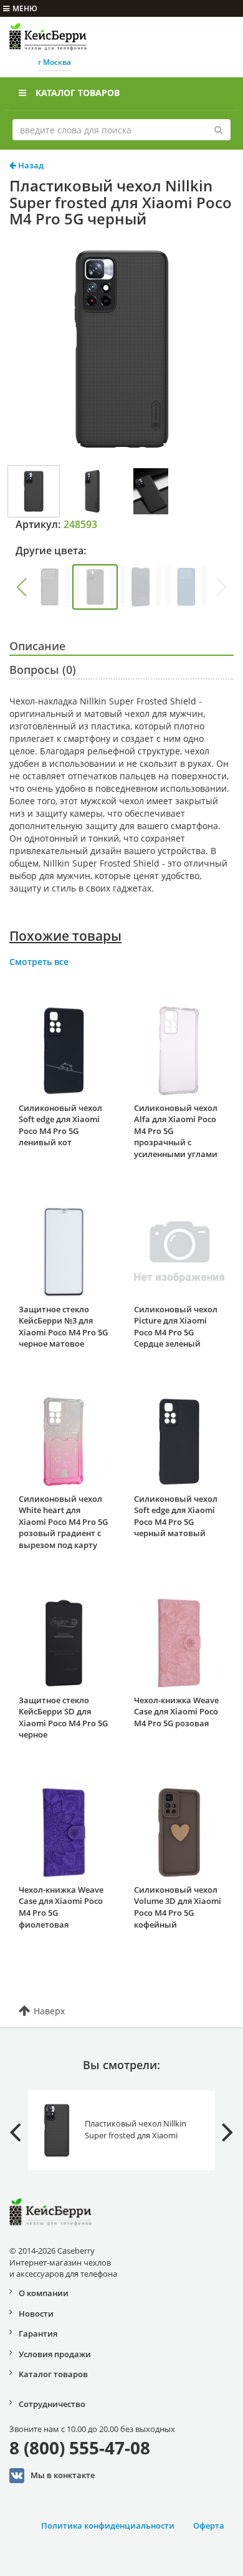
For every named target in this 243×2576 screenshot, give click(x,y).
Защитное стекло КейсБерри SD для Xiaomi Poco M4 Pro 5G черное (63, 1718)
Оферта (209, 2526)
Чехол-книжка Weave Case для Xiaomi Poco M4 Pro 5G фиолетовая (61, 1907)
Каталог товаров (78, 93)
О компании (44, 2293)
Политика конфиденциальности (108, 2526)
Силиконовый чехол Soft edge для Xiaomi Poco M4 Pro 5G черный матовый (176, 1516)
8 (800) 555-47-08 (80, 2448)
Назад (30, 165)
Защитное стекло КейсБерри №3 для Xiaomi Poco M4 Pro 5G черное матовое (63, 1327)
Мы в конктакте (63, 2474)
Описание (37, 646)
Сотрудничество (52, 2404)
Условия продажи (55, 2354)
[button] (21, 587)
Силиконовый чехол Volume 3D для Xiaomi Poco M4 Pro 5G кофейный (178, 1907)
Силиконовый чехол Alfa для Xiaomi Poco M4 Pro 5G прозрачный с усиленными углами (176, 1131)
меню (25, 8)
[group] (50, 587)
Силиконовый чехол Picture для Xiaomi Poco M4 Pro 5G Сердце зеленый (176, 1327)
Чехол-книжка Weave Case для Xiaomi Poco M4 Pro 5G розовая (176, 1712)
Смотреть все (39, 962)
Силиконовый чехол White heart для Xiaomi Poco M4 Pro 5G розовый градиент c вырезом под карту (63, 1522)
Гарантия (38, 2333)
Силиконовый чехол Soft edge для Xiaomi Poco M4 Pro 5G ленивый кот (60, 1125)
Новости (36, 2314)
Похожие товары (65, 936)
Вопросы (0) (43, 670)
